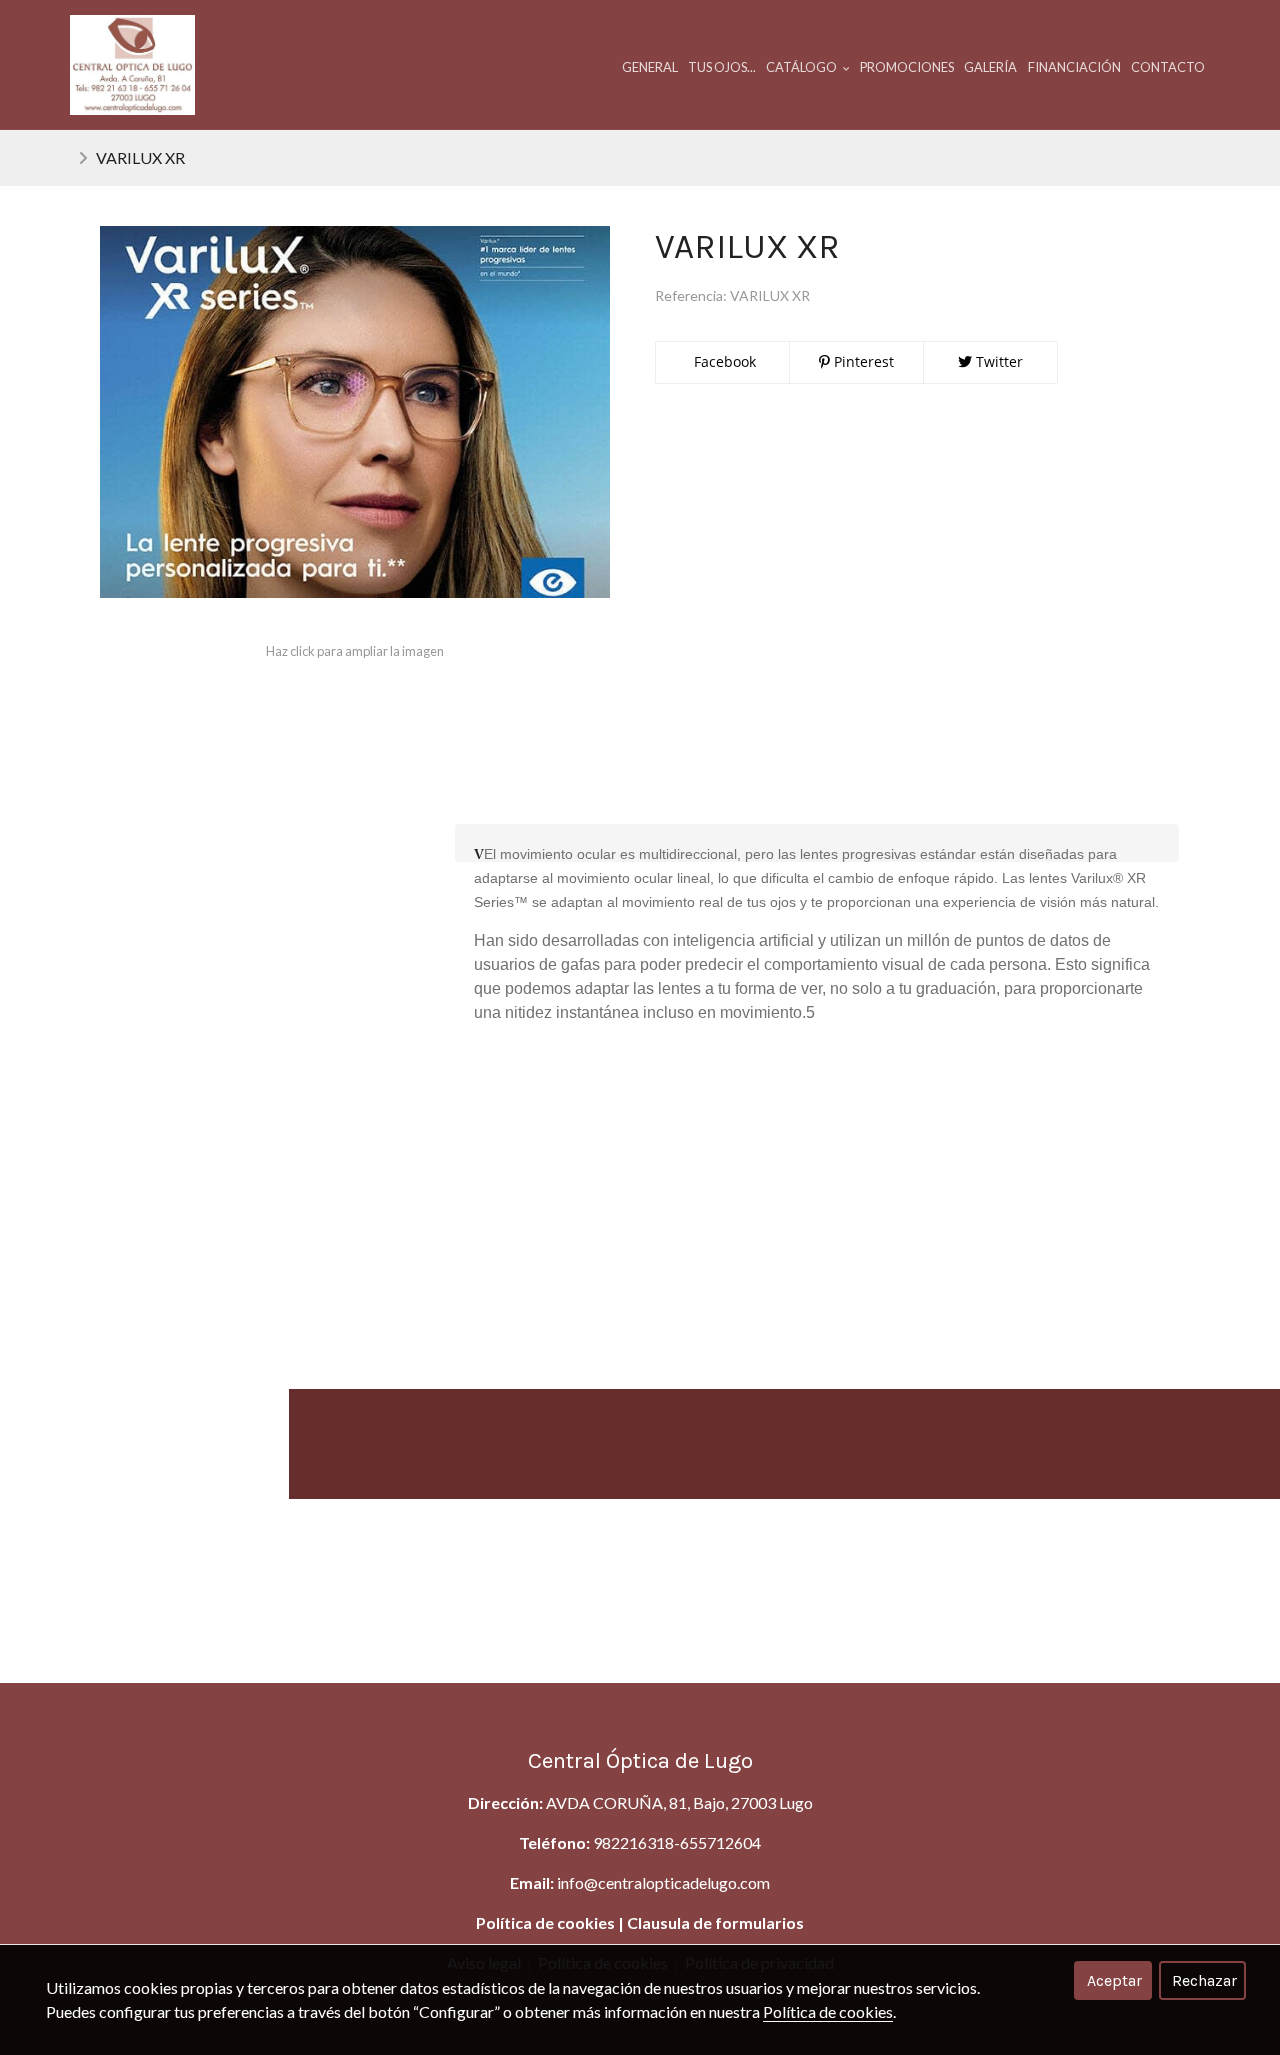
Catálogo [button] (802, 67)
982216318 (633, 1842)
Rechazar (1204, 1980)
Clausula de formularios (715, 1922)
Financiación (1074, 67)
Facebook (723, 361)
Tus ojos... (722, 67)
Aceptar (1114, 1980)
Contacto (1168, 67)
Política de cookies (545, 1922)
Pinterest (862, 361)
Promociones (907, 67)
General (650, 67)
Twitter (997, 361)
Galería (990, 67)
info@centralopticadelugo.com (663, 1882)
